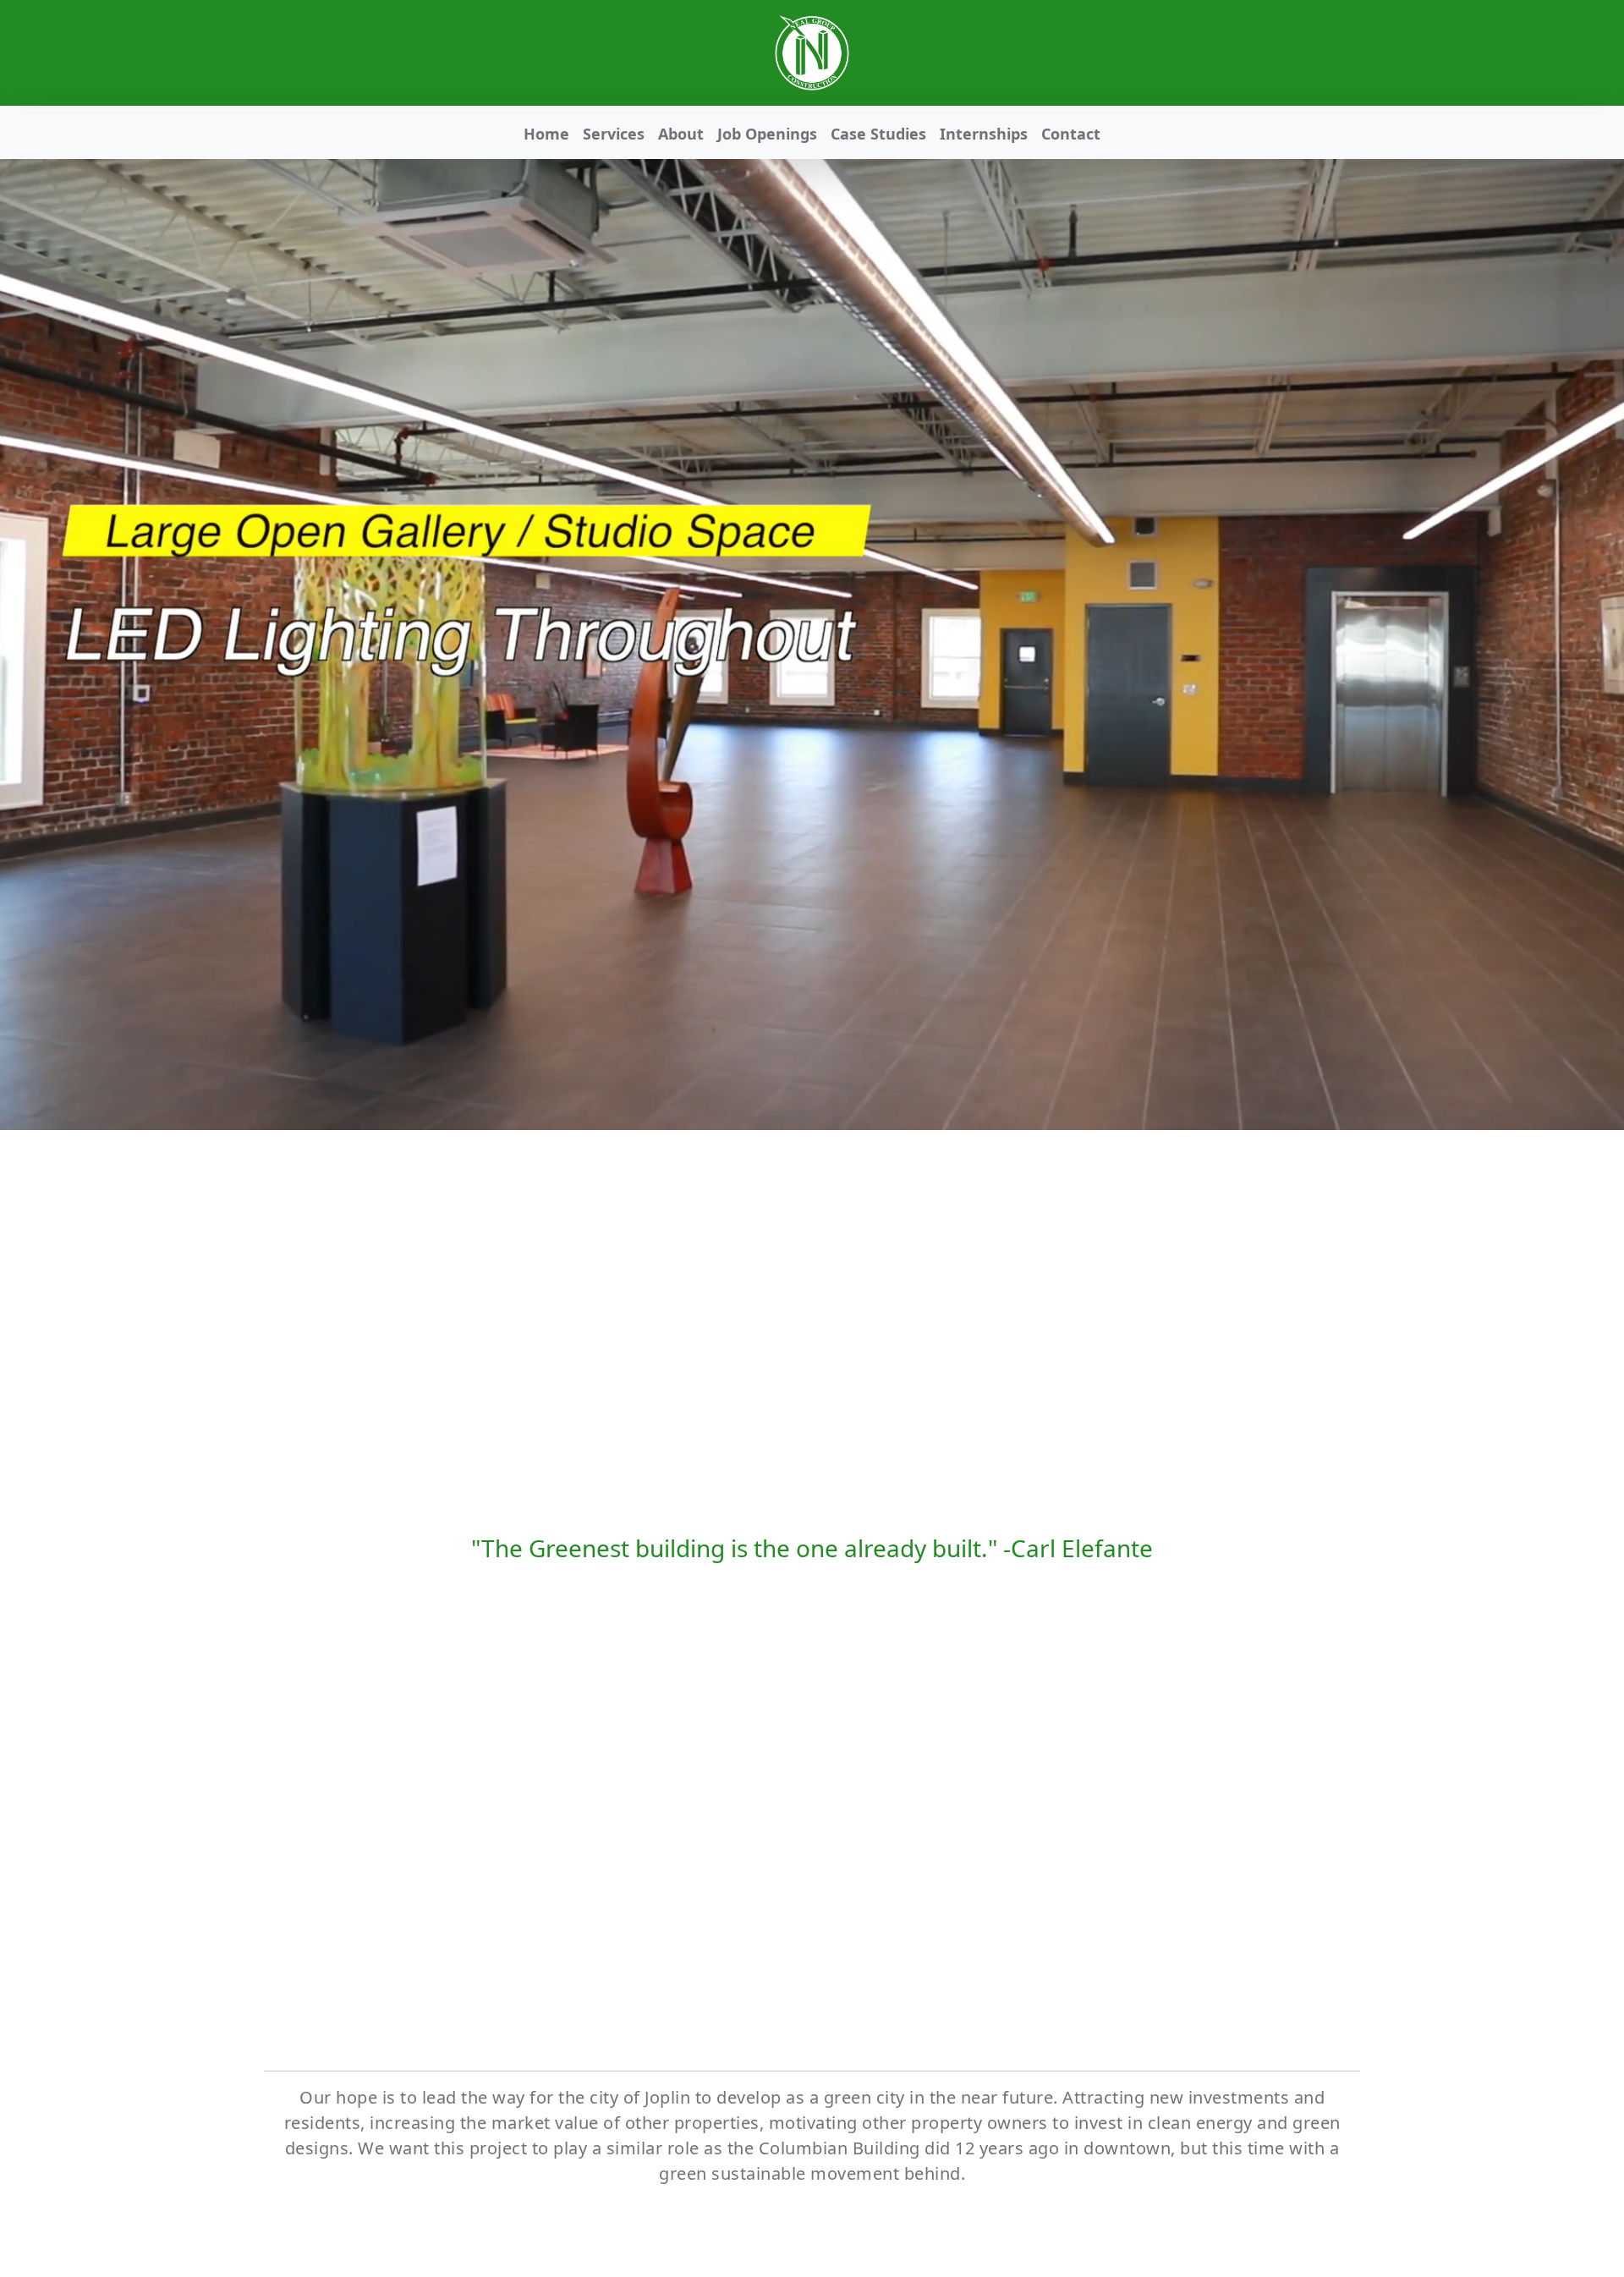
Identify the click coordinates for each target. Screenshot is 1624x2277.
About (681, 134)
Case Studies (878, 134)
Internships (984, 134)
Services (614, 134)
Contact (1071, 134)
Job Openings (767, 134)
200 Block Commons (1257, 1821)
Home (546, 134)
